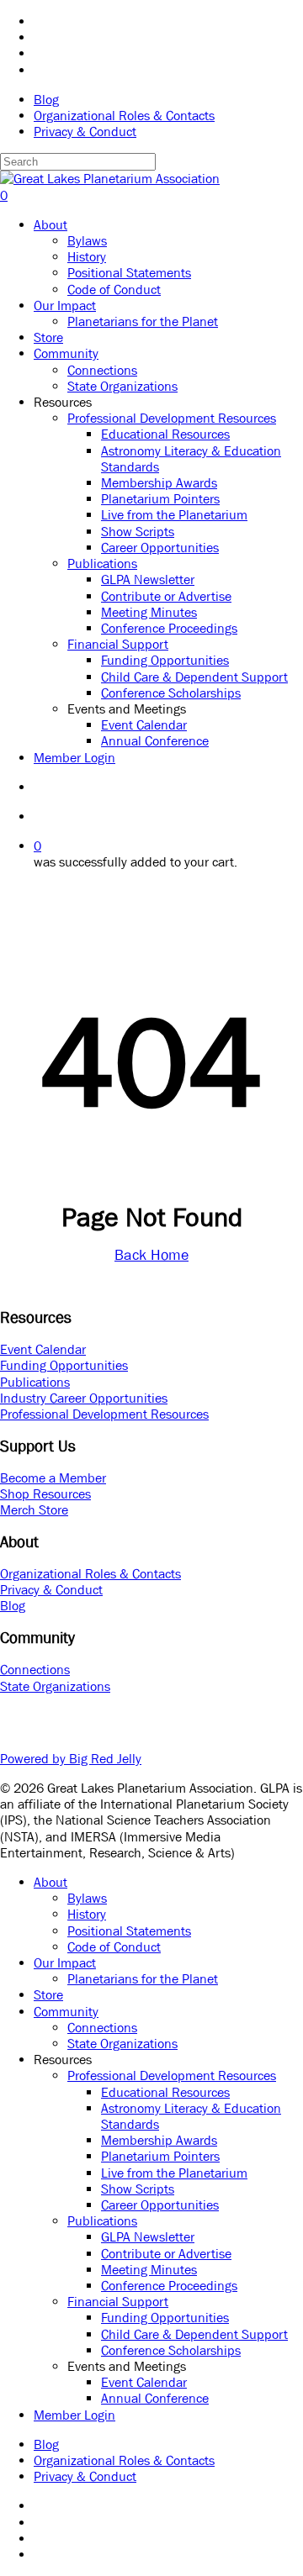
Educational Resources (165, 2092)
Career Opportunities (160, 2205)
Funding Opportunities (64, 1365)
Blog (13, 1605)
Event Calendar (43, 1349)
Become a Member (53, 1478)
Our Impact (65, 1962)
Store (48, 1994)
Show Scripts (138, 2189)
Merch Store (34, 1509)
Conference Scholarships (171, 2350)
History (87, 1914)
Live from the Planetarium (174, 2173)
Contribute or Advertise (166, 2253)
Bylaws (87, 1898)
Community (66, 2011)
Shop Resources (45, 1493)
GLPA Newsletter (148, 2236)
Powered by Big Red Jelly (71, 1758)
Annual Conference (155, 2398)
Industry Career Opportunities (84, 1398)
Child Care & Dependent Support (194, 2334)
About (50, 1882)
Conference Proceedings (169, 2285)
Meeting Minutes (149, 2269)
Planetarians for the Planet (143, 1978)
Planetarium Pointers (160, 2156)
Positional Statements (129, 1931)
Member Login (74, 2415)
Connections (35, 1669)
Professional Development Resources (104, 1414)
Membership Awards (159, 2140)
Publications (35, 1382)
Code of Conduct (114, 1946)
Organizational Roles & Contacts (90, 1573)
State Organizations (55, 1686)
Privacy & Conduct (51, 1589)
